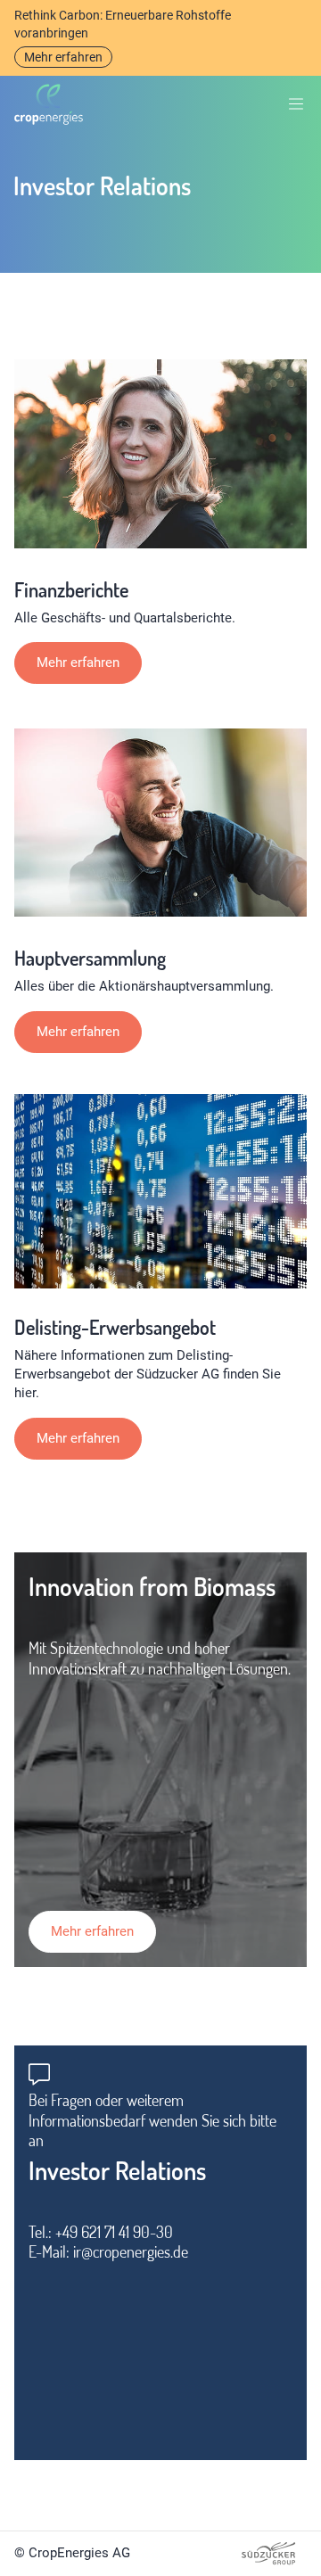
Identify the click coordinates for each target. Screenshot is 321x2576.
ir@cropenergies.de (131, 2251)
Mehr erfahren (63, 57)
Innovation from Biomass (152, 1586)
